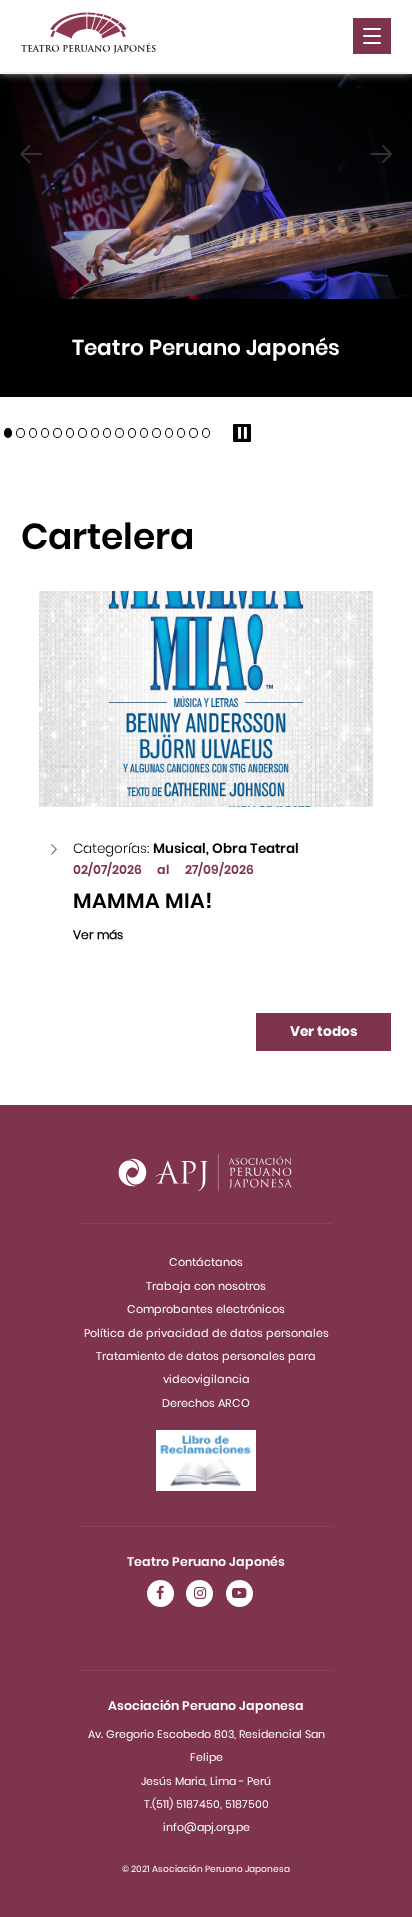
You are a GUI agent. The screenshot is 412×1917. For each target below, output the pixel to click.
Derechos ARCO (206, 1403)
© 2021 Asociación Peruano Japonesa (206, 1869)
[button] (8, 433)
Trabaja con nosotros (206, 1286)
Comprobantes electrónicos (206, 1309)
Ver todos (324, 1031)
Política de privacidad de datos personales (206, 1333)
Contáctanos (206, 1262)
